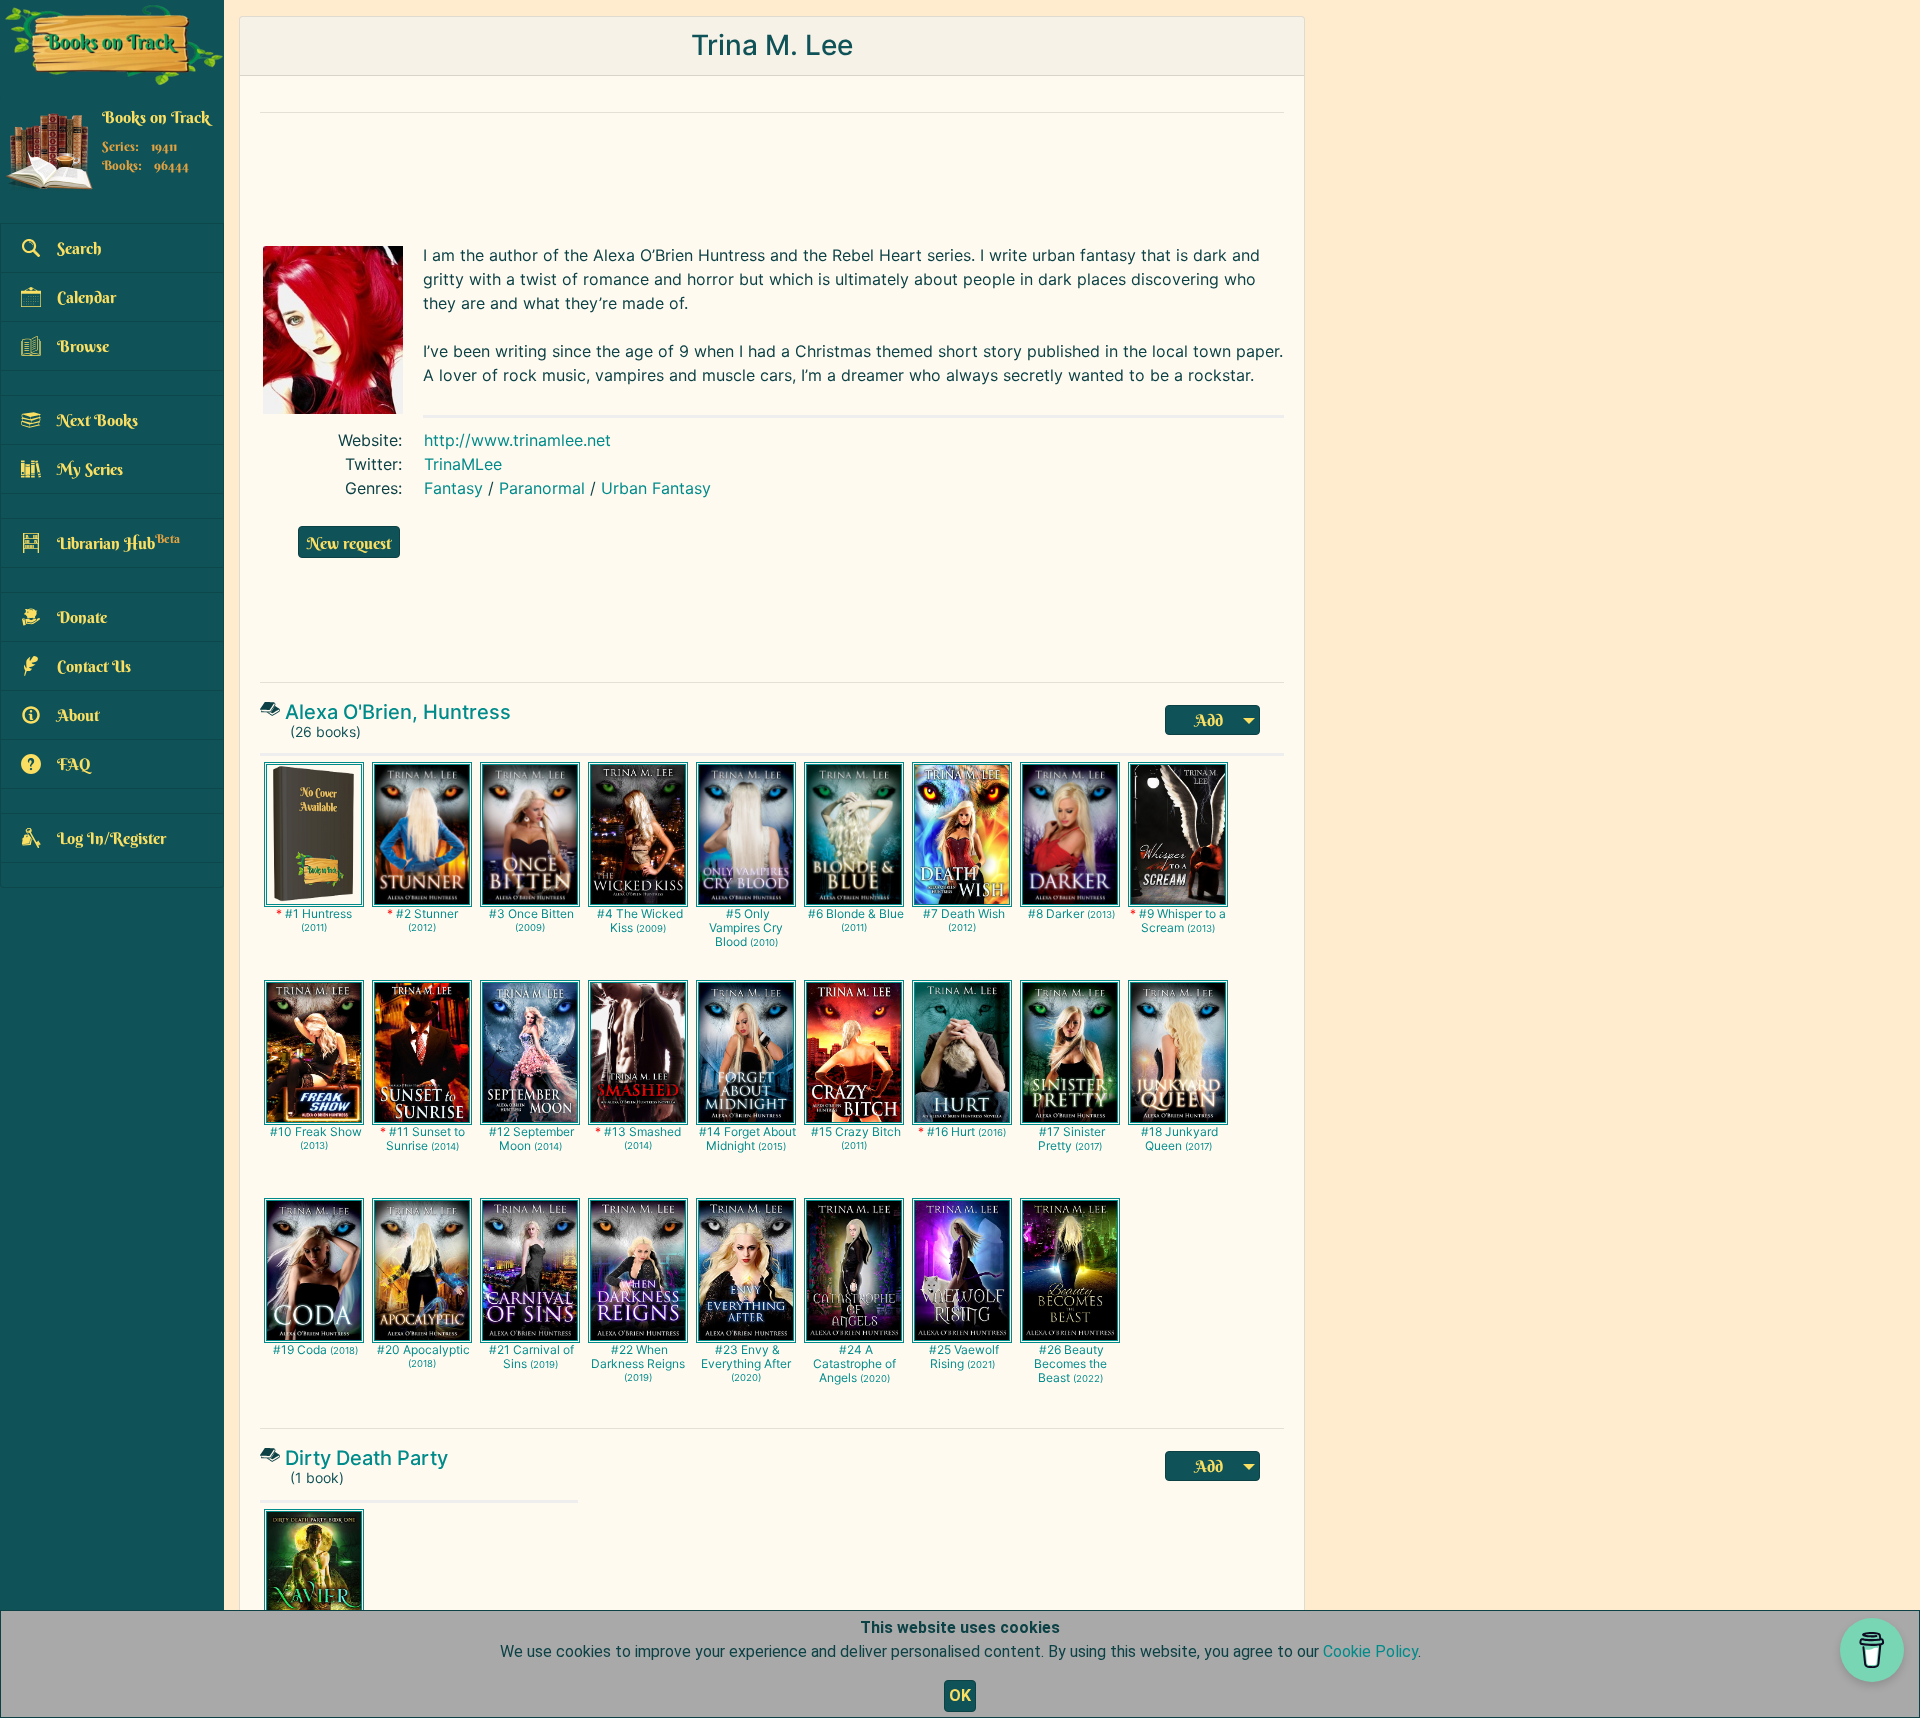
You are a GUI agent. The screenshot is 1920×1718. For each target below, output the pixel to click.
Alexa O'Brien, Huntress (398, 712)
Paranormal (542, 488)
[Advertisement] (735, 174)
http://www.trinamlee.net (517, 440)
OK (960, 1695)
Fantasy (453, 488)
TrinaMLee (463, 464)
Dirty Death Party (366, 1458)
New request (349, 543)
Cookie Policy (1370, 1651)
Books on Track (156, 117)
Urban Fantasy (656, 488)
